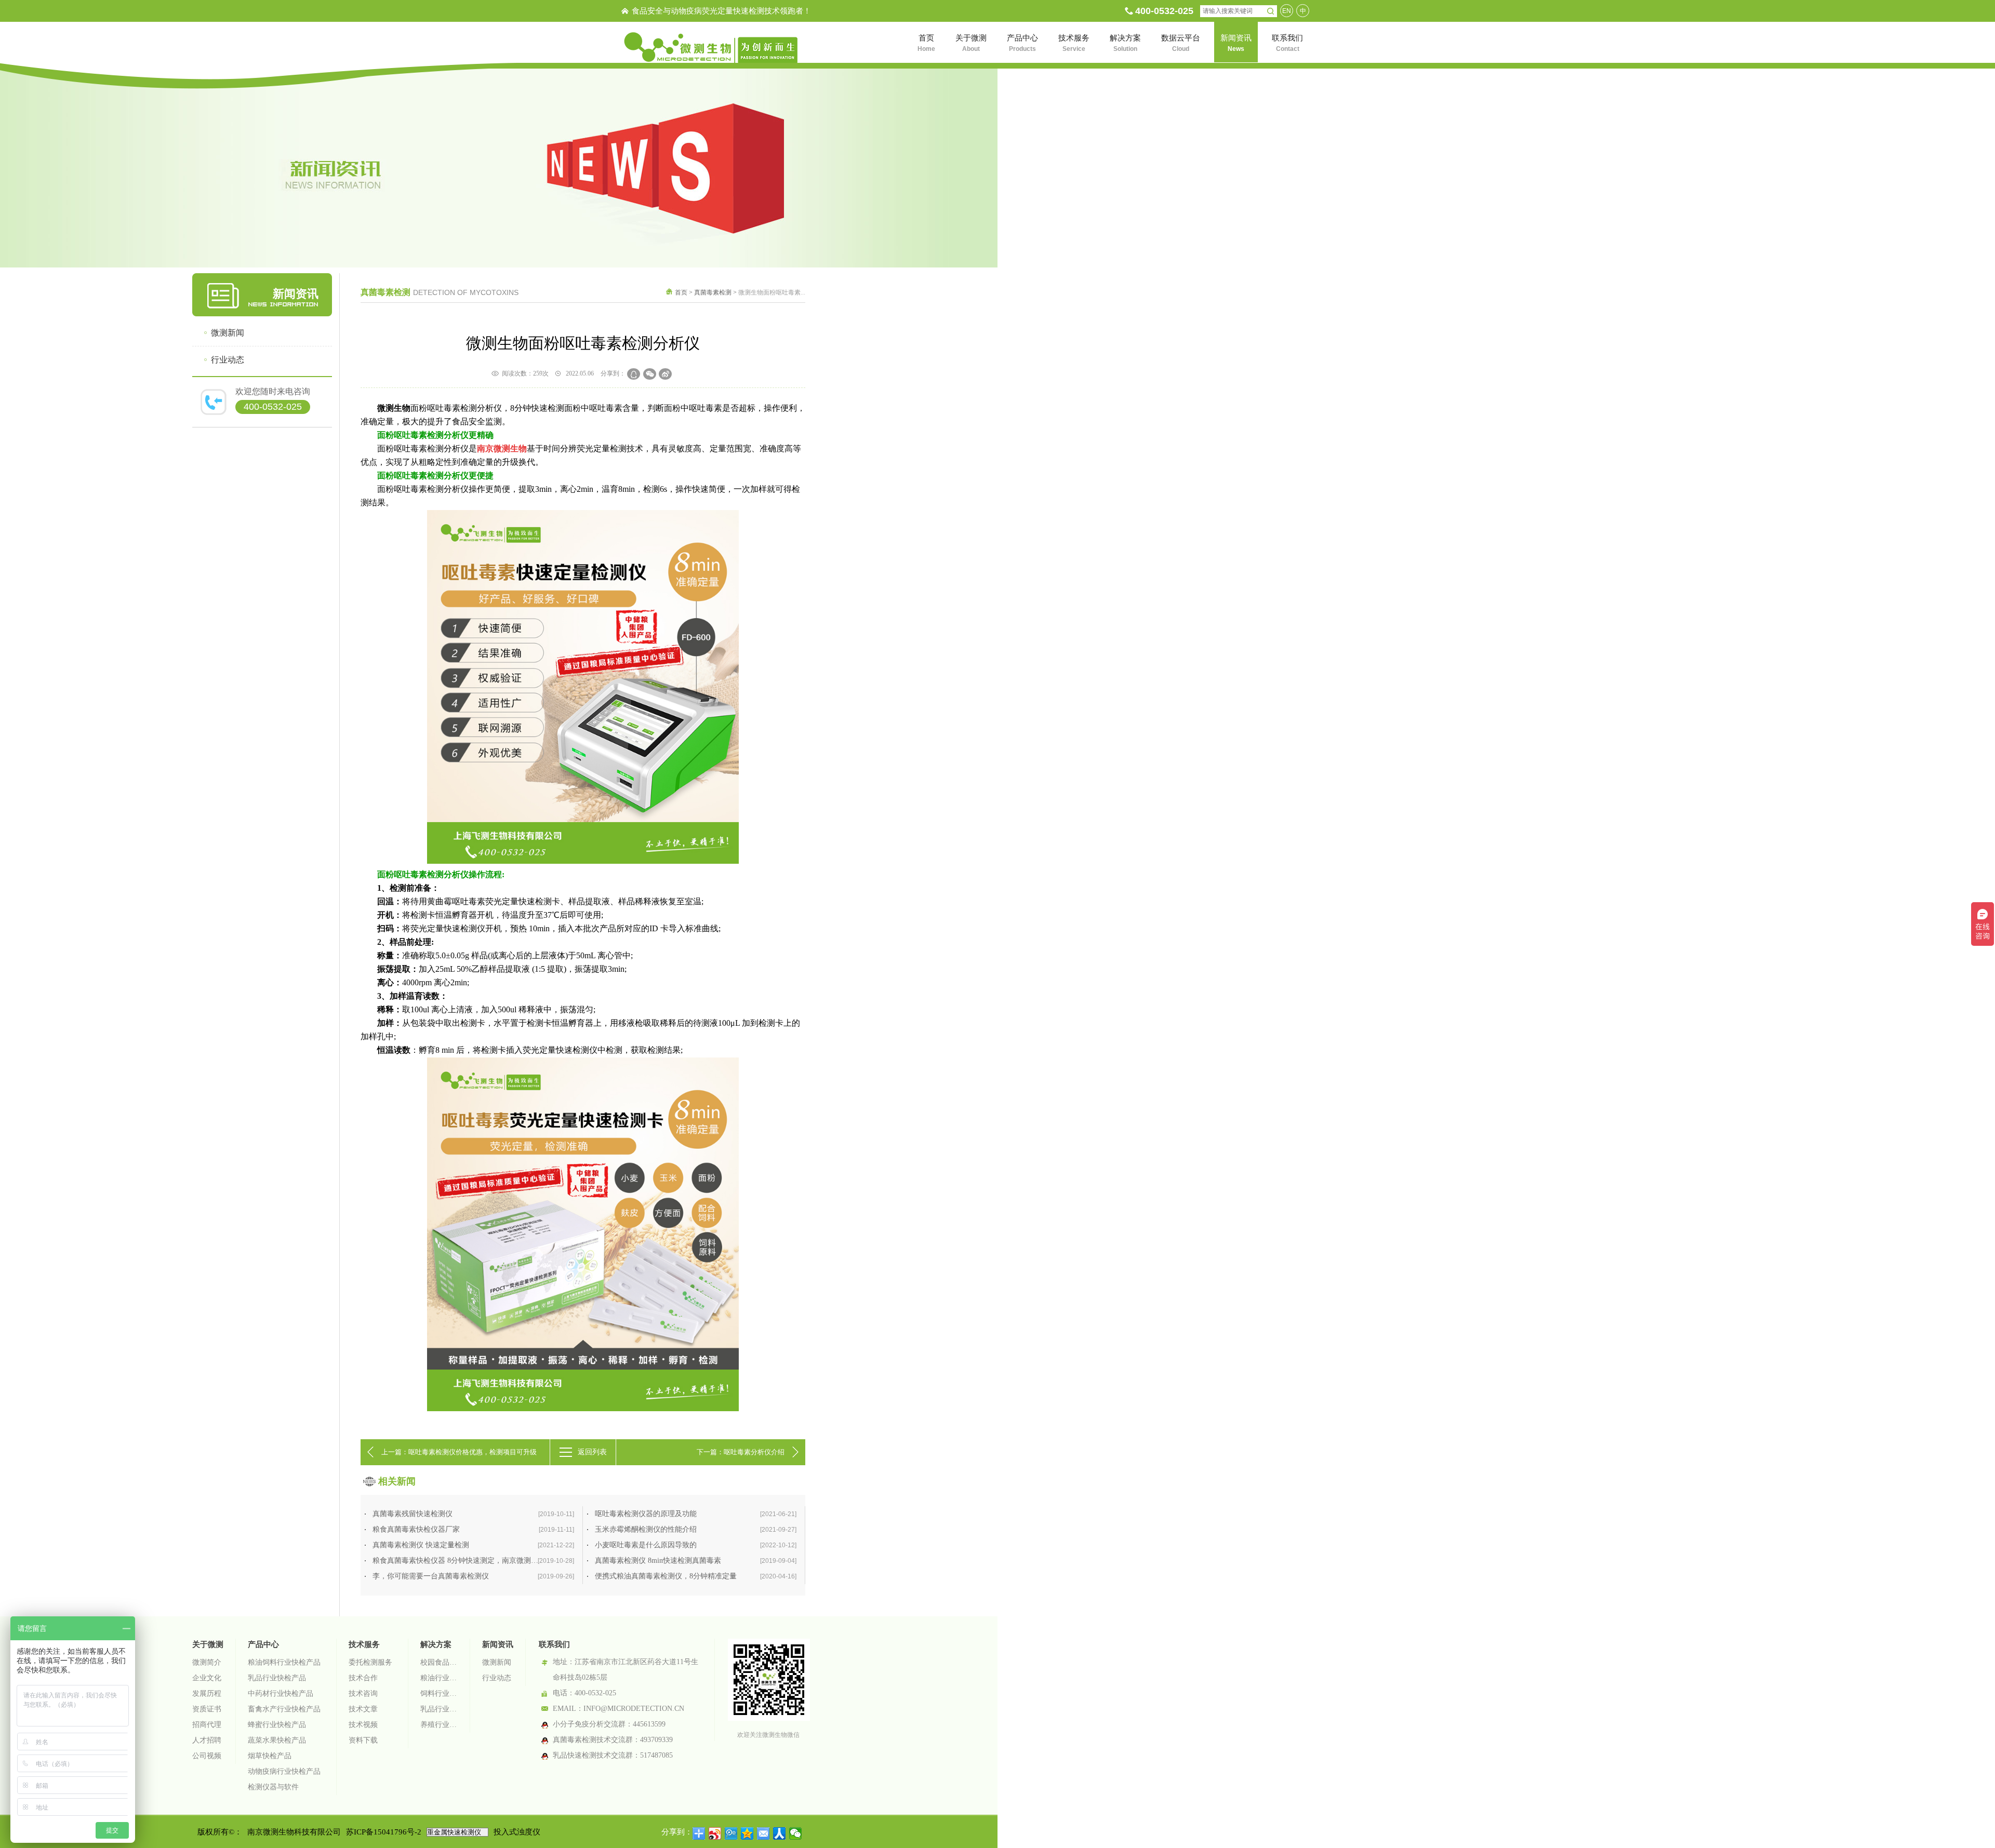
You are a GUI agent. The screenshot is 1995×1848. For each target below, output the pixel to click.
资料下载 (363, 1740)
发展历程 (207, 1693)
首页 (681, 292)
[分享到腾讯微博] (731, 1833)
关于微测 (208, 1644)
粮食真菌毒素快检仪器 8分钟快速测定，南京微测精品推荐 (473, 1561)
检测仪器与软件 (273, 1787)
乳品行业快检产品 (277, 1678)
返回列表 (592, 1452)
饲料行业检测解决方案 (439, 1693)
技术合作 (363, 1678)
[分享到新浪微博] (665, 374)
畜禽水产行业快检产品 (284, 1709)
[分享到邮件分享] (763, 1833)
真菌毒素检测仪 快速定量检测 (473, 1545)
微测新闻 (228, 333)
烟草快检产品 (270, 1756)
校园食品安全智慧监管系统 (439, 1662)
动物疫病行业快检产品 (284, 1771)
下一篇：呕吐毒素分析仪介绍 (741, 1452)
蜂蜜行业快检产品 (277, 1725)
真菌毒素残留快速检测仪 (473, 1514)
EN (1287, 11)
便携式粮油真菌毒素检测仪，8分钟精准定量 (696, 1576)
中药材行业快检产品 (281, 1693)
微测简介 (207, 1662)
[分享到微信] (650, 374)
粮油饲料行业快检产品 (284, 1662)
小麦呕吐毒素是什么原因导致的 (696, 1545)
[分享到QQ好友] (634, 374)
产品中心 (263, 1644)
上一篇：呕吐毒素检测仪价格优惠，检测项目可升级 (459, 1452)
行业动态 (228, 360)
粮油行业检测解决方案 (439, 1678)
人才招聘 (207, 1740)
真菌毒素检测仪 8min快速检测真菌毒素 (696, 1561)
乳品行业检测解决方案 (439, 1709)
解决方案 (436, 1644)
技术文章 (363, 1709)
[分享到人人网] (780, 1833)
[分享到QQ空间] (747, 1833)
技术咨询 (363, 1693)
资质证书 (207, 1709)
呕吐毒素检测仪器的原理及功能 (696, 1514)
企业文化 (207, 1678)
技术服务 (364, 1644)
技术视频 (363, 1725)
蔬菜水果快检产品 (277, 1740)
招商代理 (207, 1725)
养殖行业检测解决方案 (439, 1725)
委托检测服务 (370, 1662)
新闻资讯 (498, 1644)
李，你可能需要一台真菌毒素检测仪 (473, 1576)
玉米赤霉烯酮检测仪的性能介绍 (696, 1529)
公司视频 (207, 1756)
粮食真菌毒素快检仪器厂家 (473, 1529)
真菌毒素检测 (713, 292)
